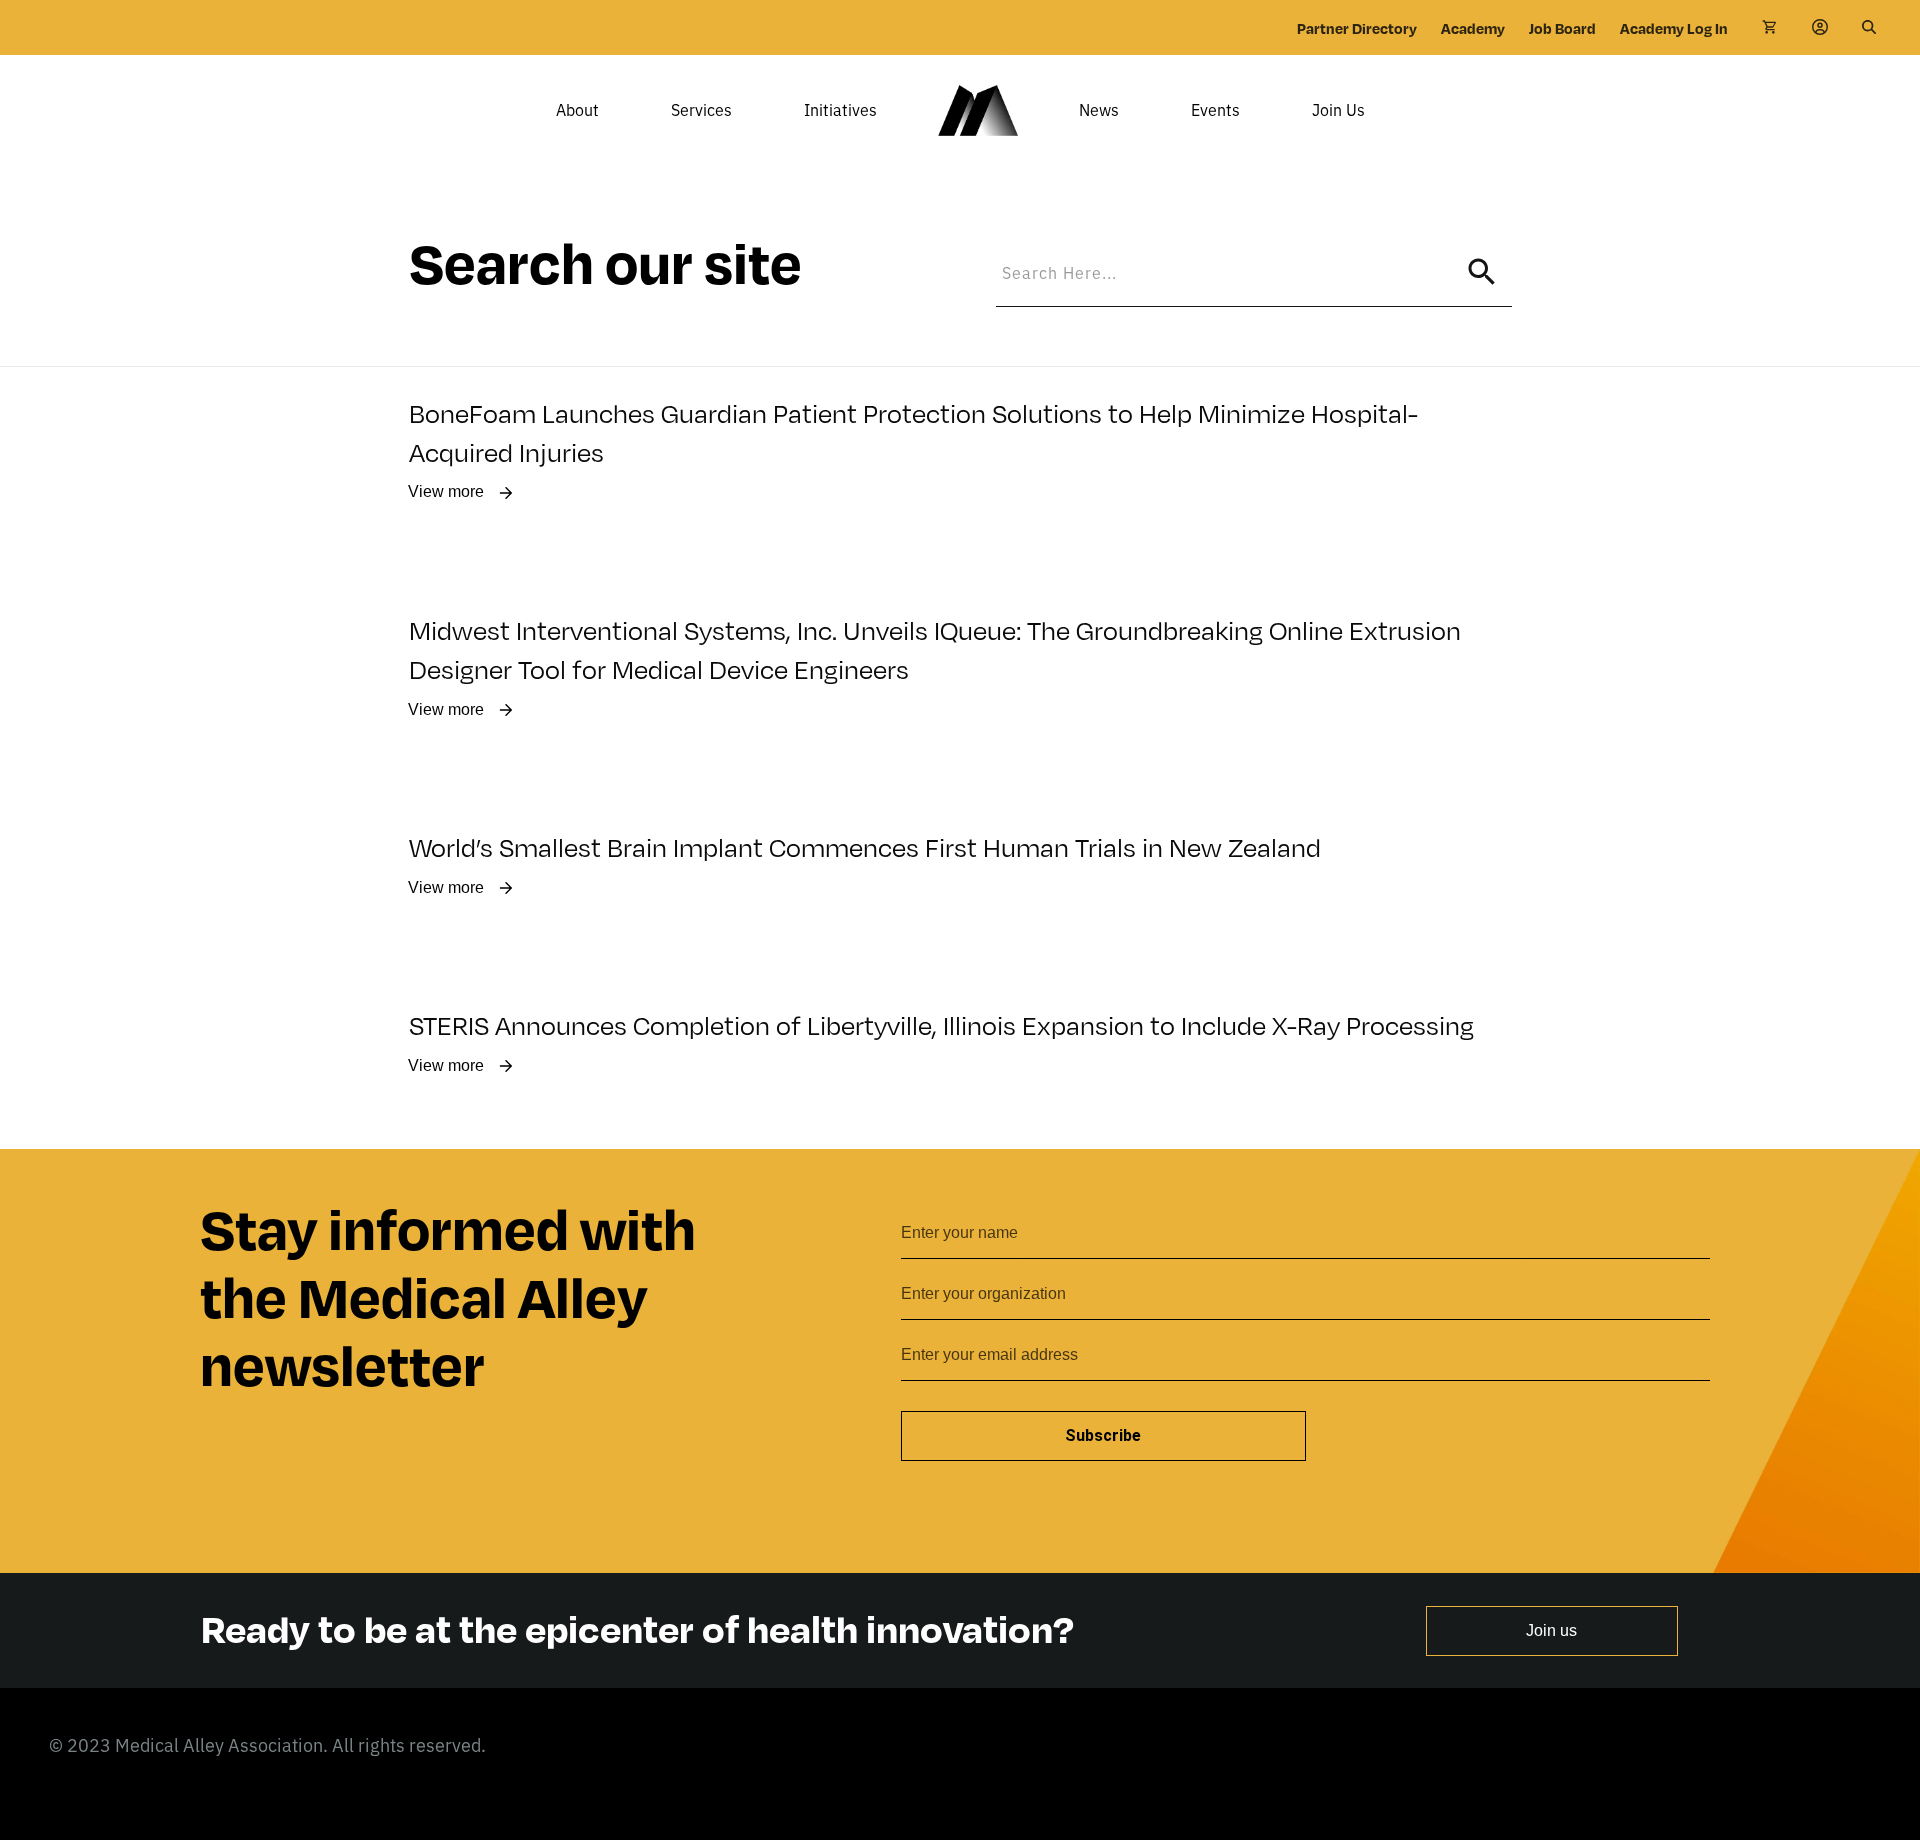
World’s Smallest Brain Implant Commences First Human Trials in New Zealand (865, 846)
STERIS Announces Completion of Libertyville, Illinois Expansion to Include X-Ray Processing (941, 1024)
